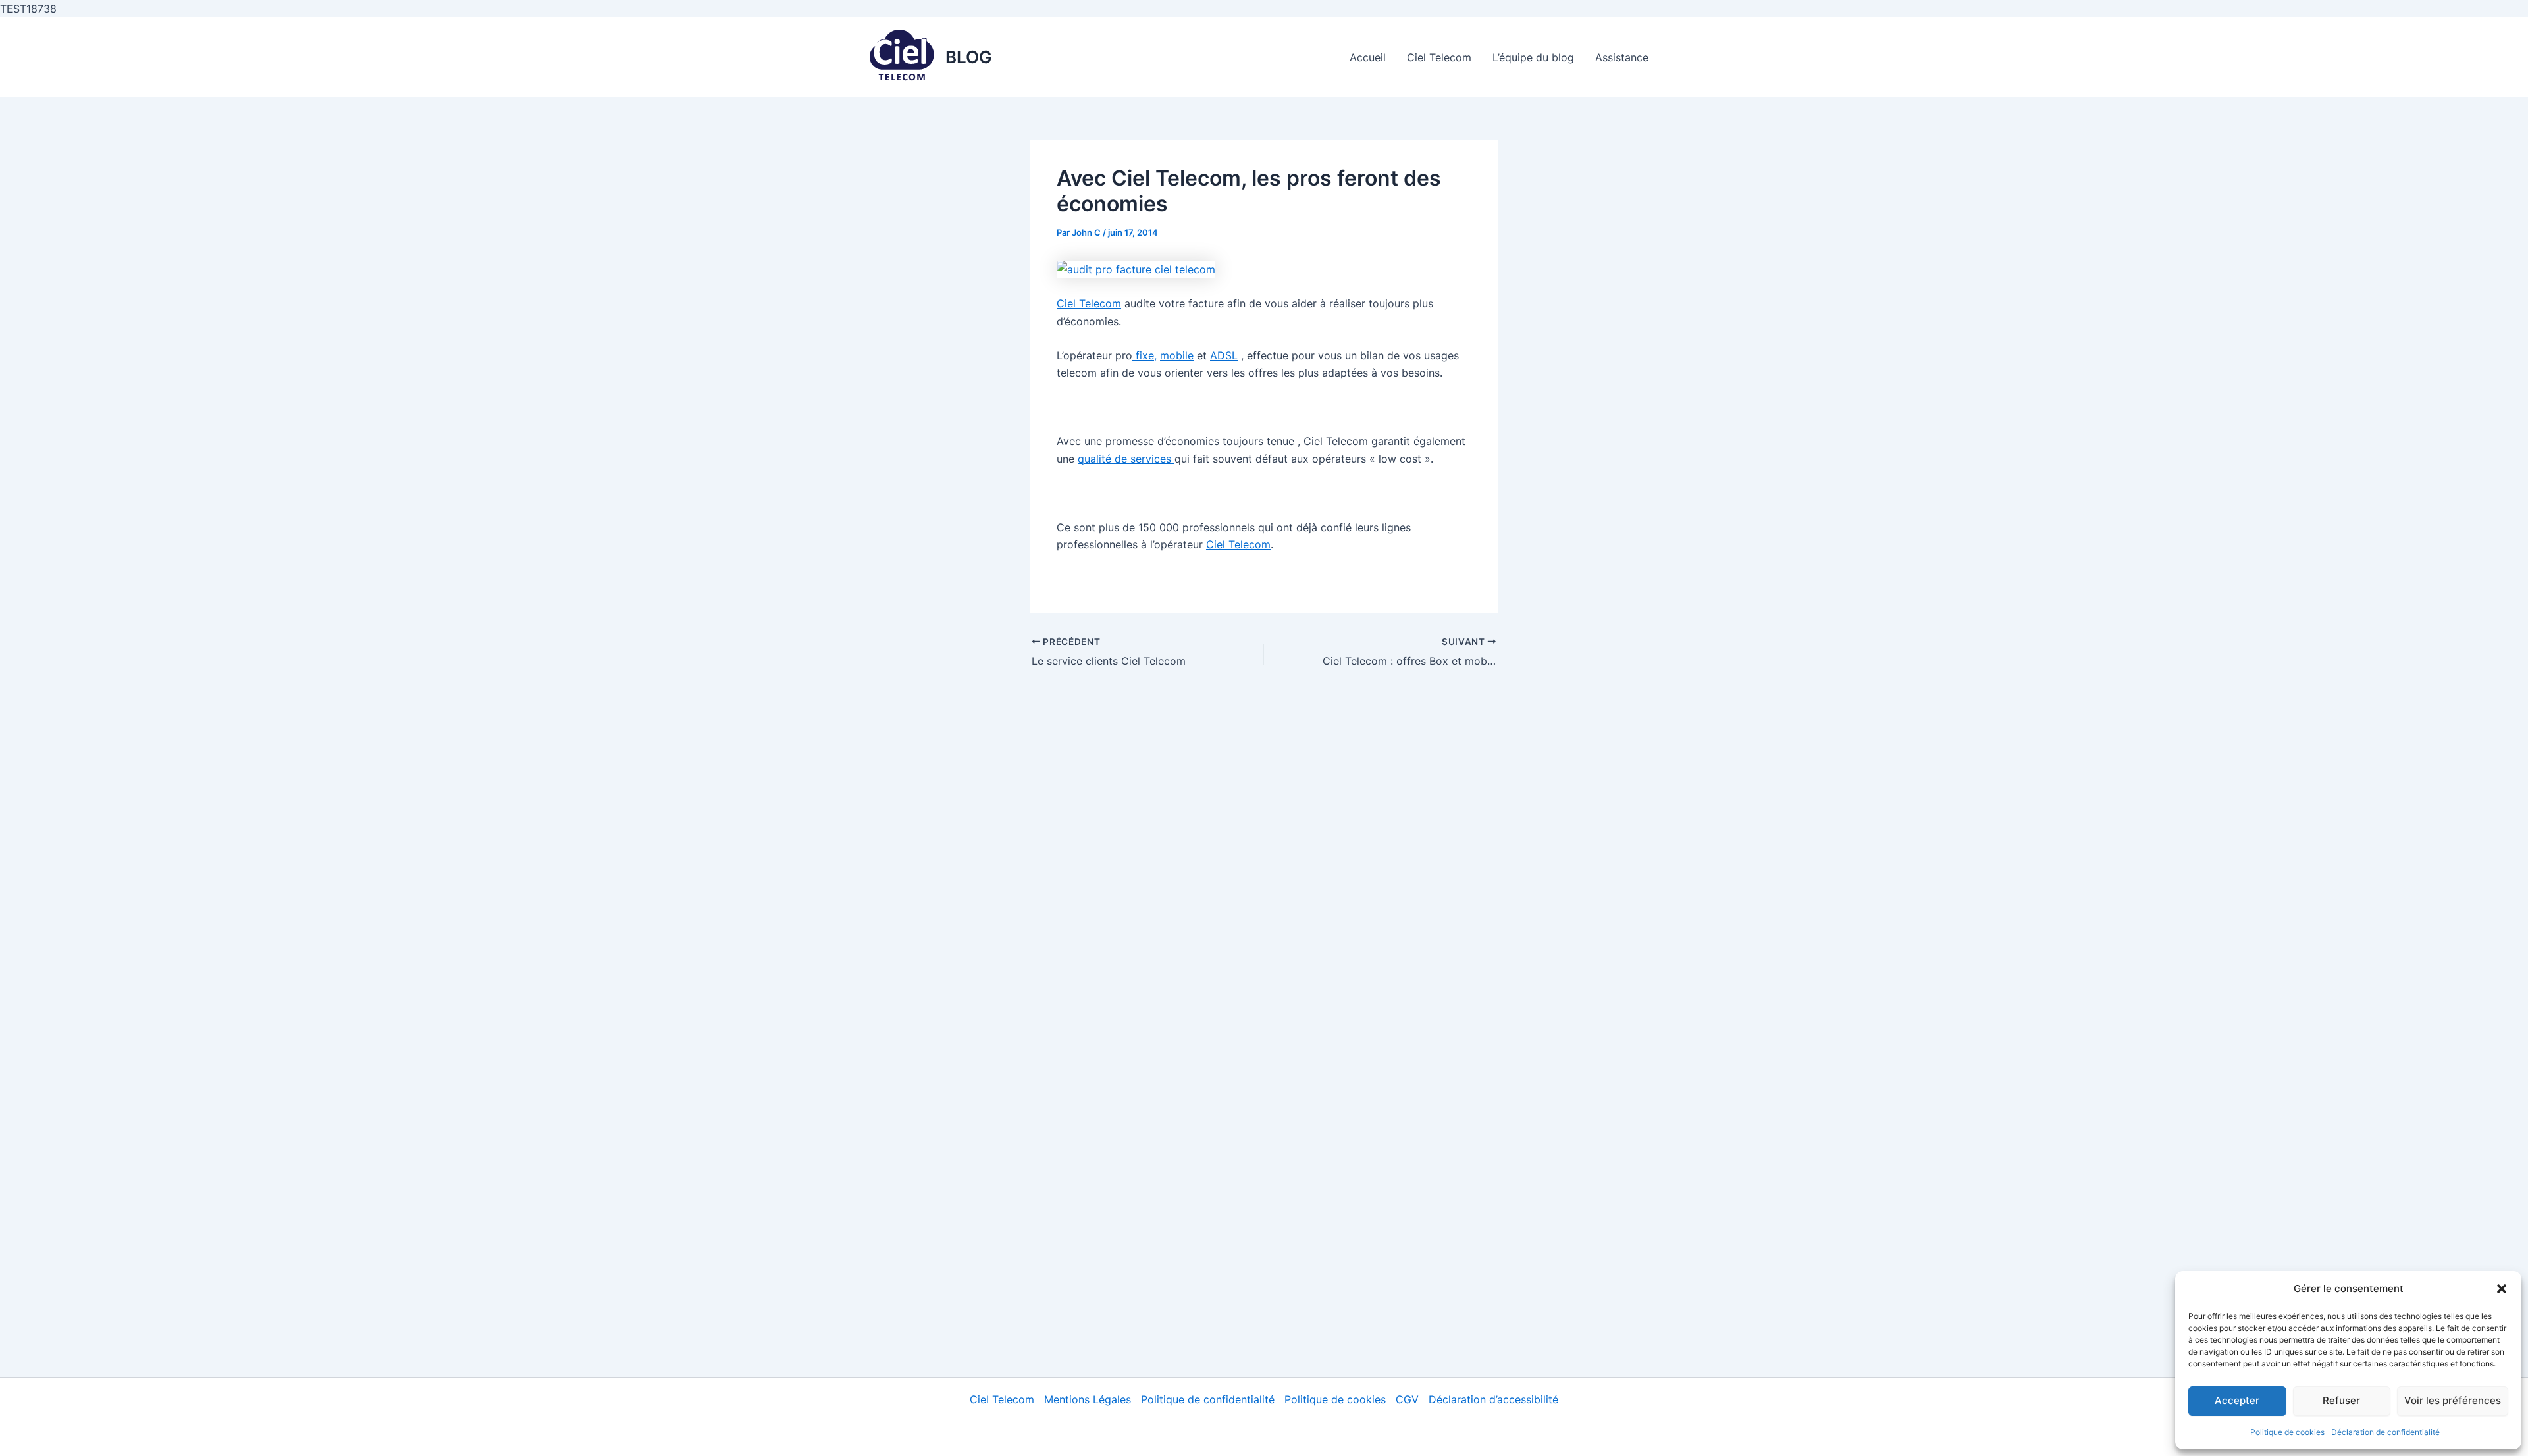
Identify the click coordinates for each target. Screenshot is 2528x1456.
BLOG (969, 57)
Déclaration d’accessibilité (1493, 1399)
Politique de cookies (2287, 1432)
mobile (1177, 355)
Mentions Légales (1088, 1399)
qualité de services (1126, 459)
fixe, (1145, 355)
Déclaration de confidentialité (2385, 1432)
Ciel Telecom (1439, 57)
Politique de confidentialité (1208, 1399)
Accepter (2237, 1400)
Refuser (2341, 1400)
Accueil (1368, 57)
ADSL (1224, 355)
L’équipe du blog (1533, 57)
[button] (2502, 1289)
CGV (1407, 1399)
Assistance (1622, 57)
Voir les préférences (2453, 1400)
